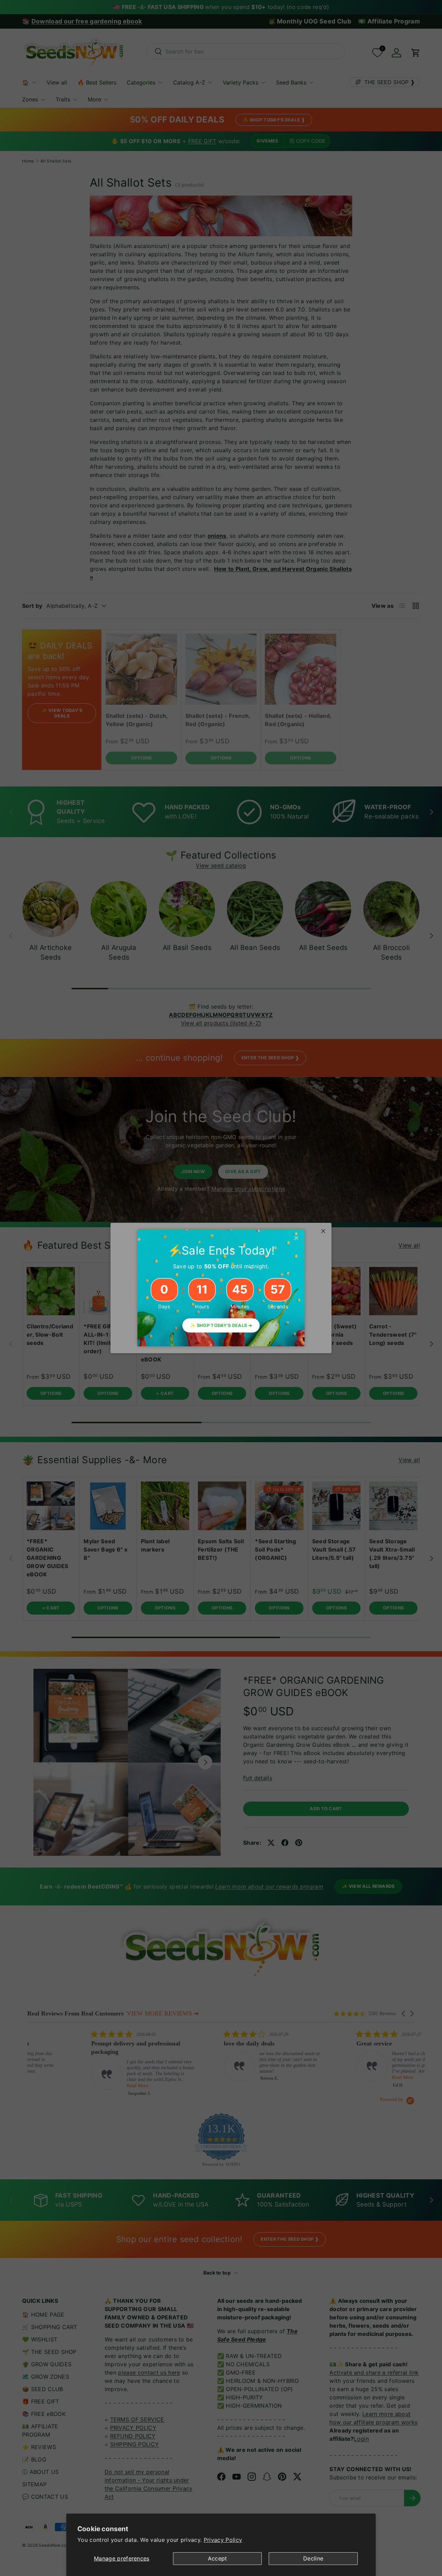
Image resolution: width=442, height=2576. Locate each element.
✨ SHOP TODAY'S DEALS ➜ (221, 1325)
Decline (313, 2558)
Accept (218, 2558)
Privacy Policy (223, 2540)
